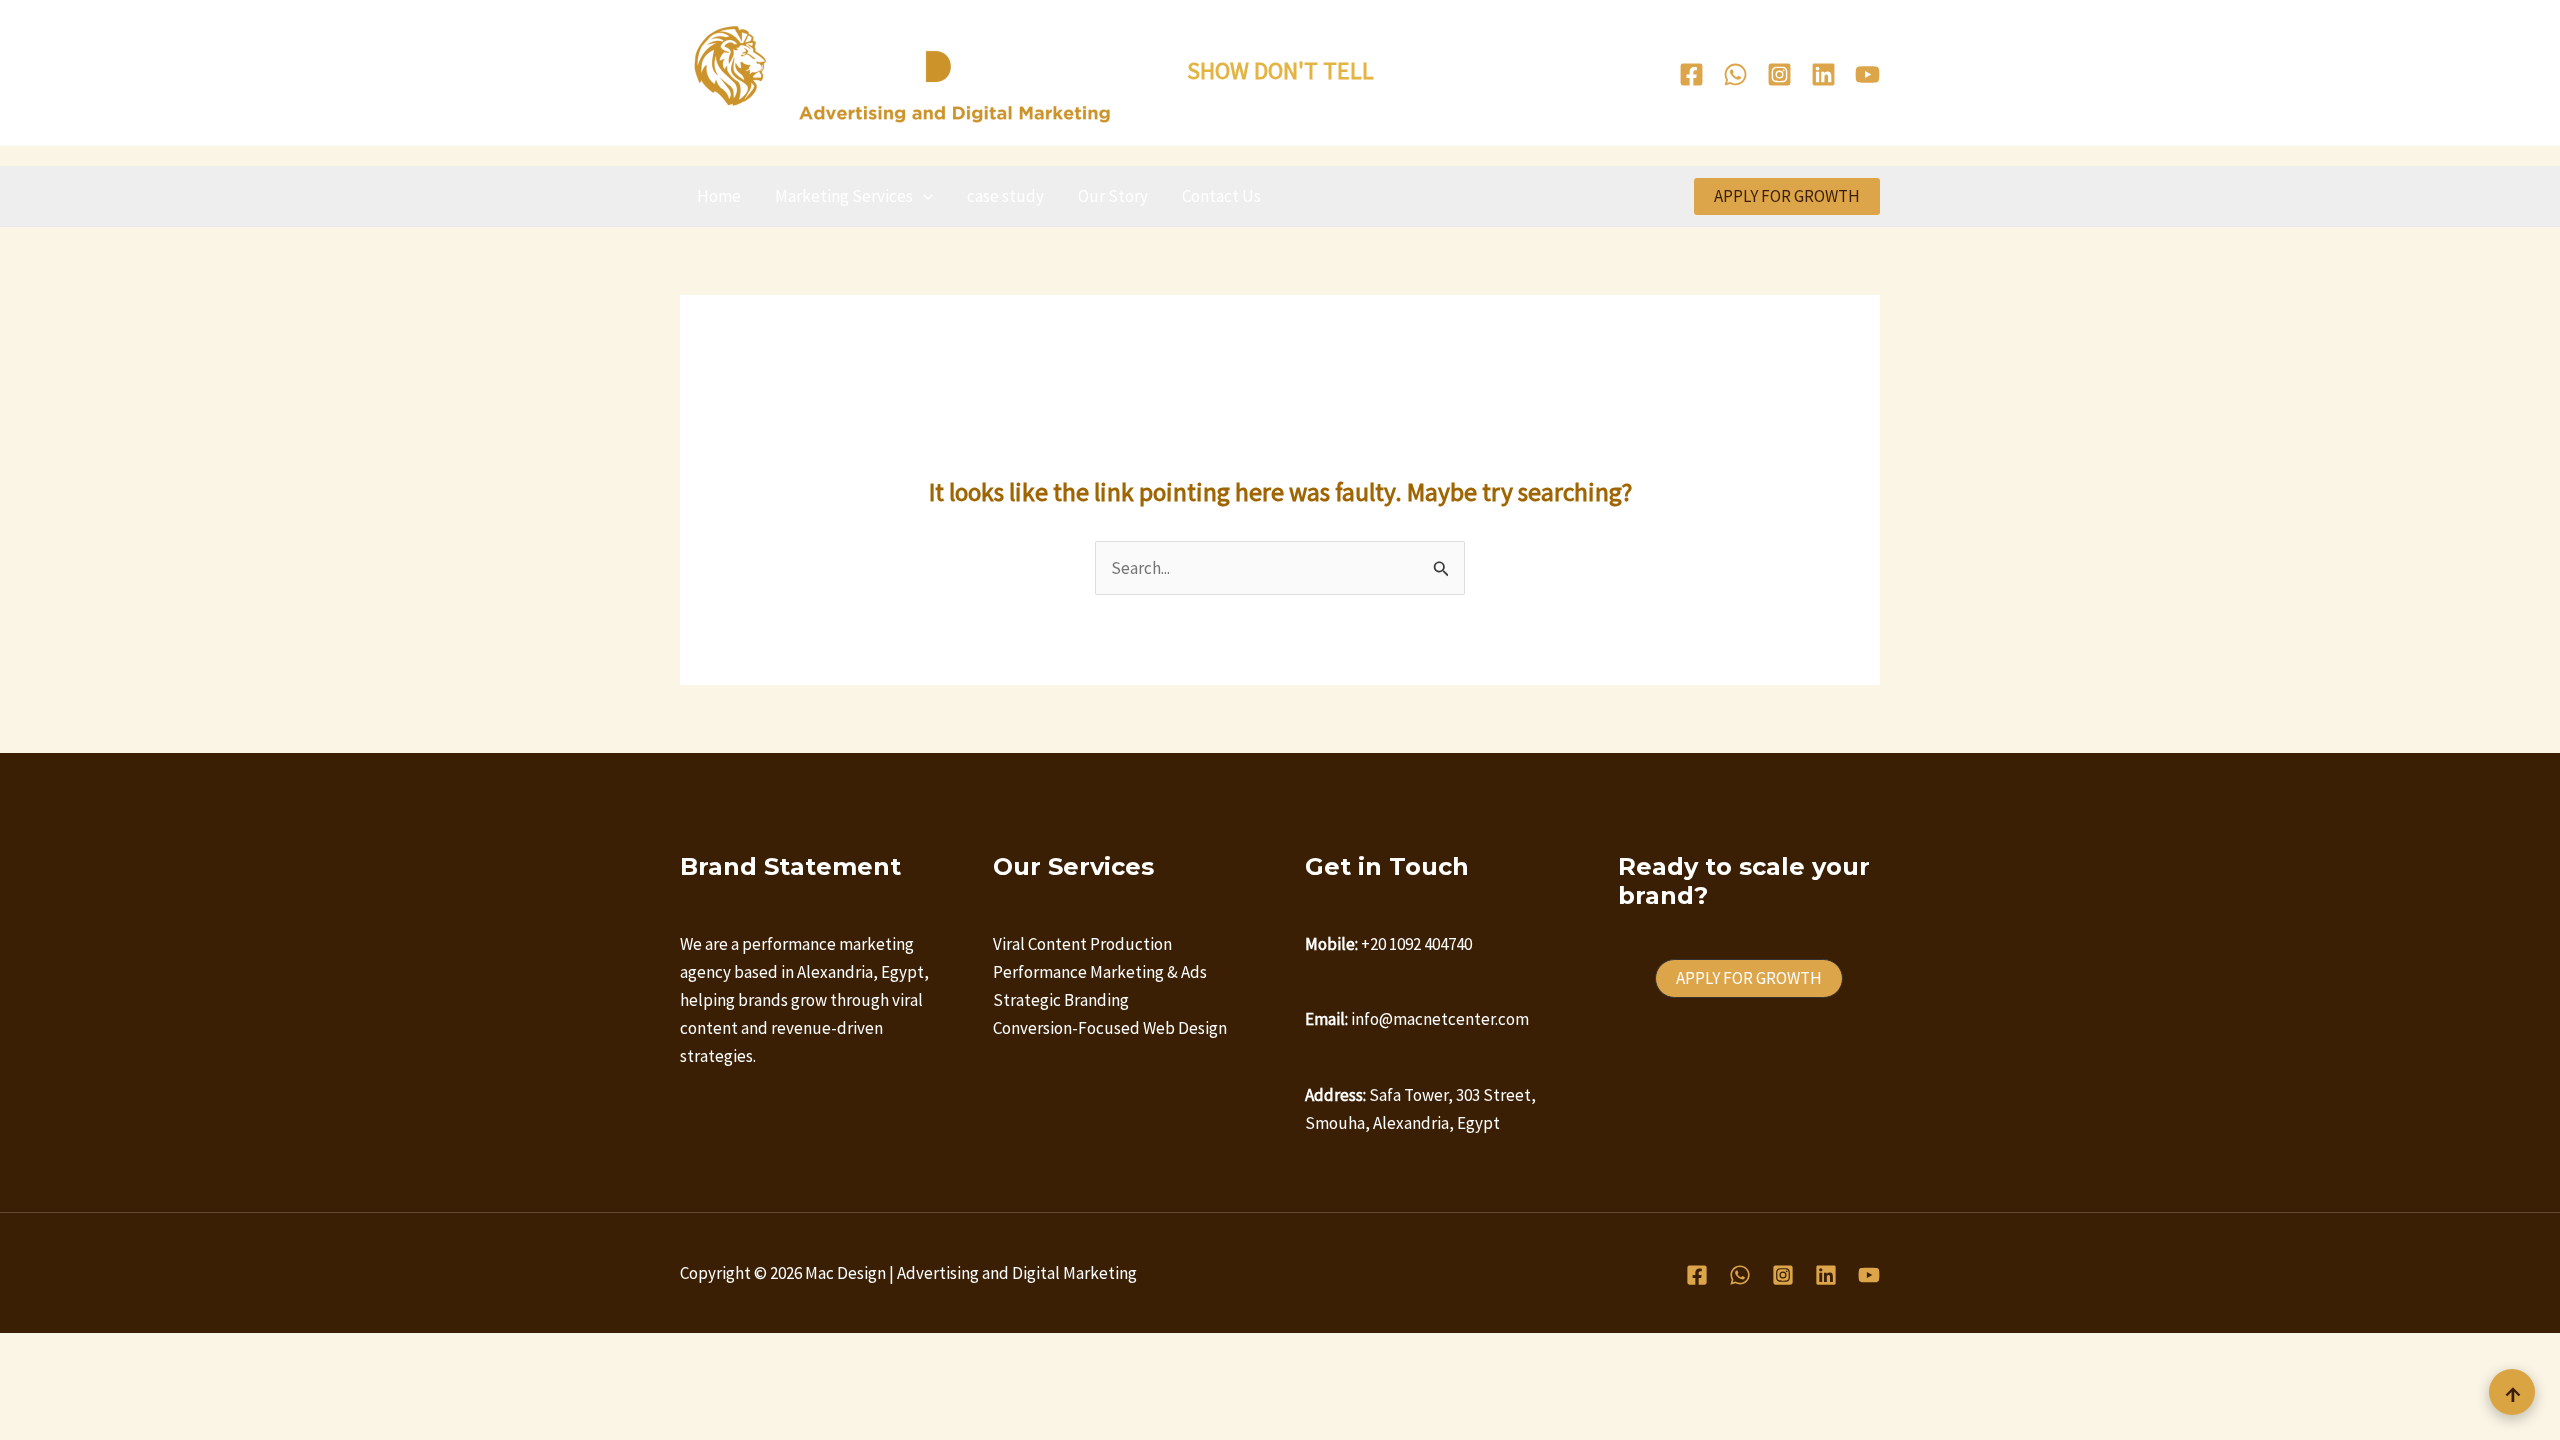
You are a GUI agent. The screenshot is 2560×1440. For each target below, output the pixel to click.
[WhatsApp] (1735, 74)
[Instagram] (1779, 74)
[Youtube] (1867, 74)
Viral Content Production (1082, 944)
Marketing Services (844, 196)
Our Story (1113, 196)
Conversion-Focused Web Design (1110, 1028)
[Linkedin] (1823, 74)
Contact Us (1221, 196)
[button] (923, 196)
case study (1005, 196)
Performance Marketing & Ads (1100, 972)
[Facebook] (1691, 74)
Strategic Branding (1061, 1000)
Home (719, 196)
